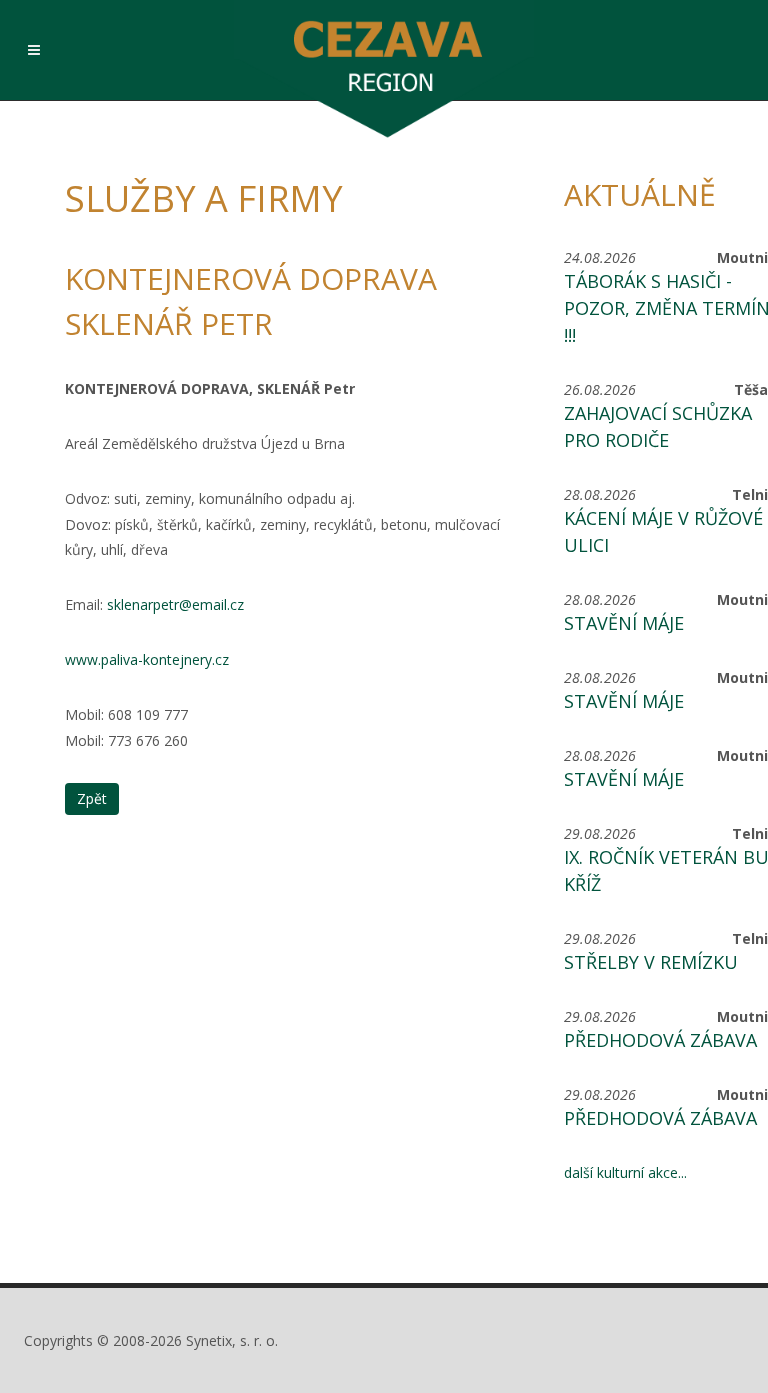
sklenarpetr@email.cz (175, 604)
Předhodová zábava (660, 1040)
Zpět (92, 798)
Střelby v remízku (651, 962)
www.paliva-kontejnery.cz (147, 659)
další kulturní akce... (625, 1172)
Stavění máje (624, 623)
